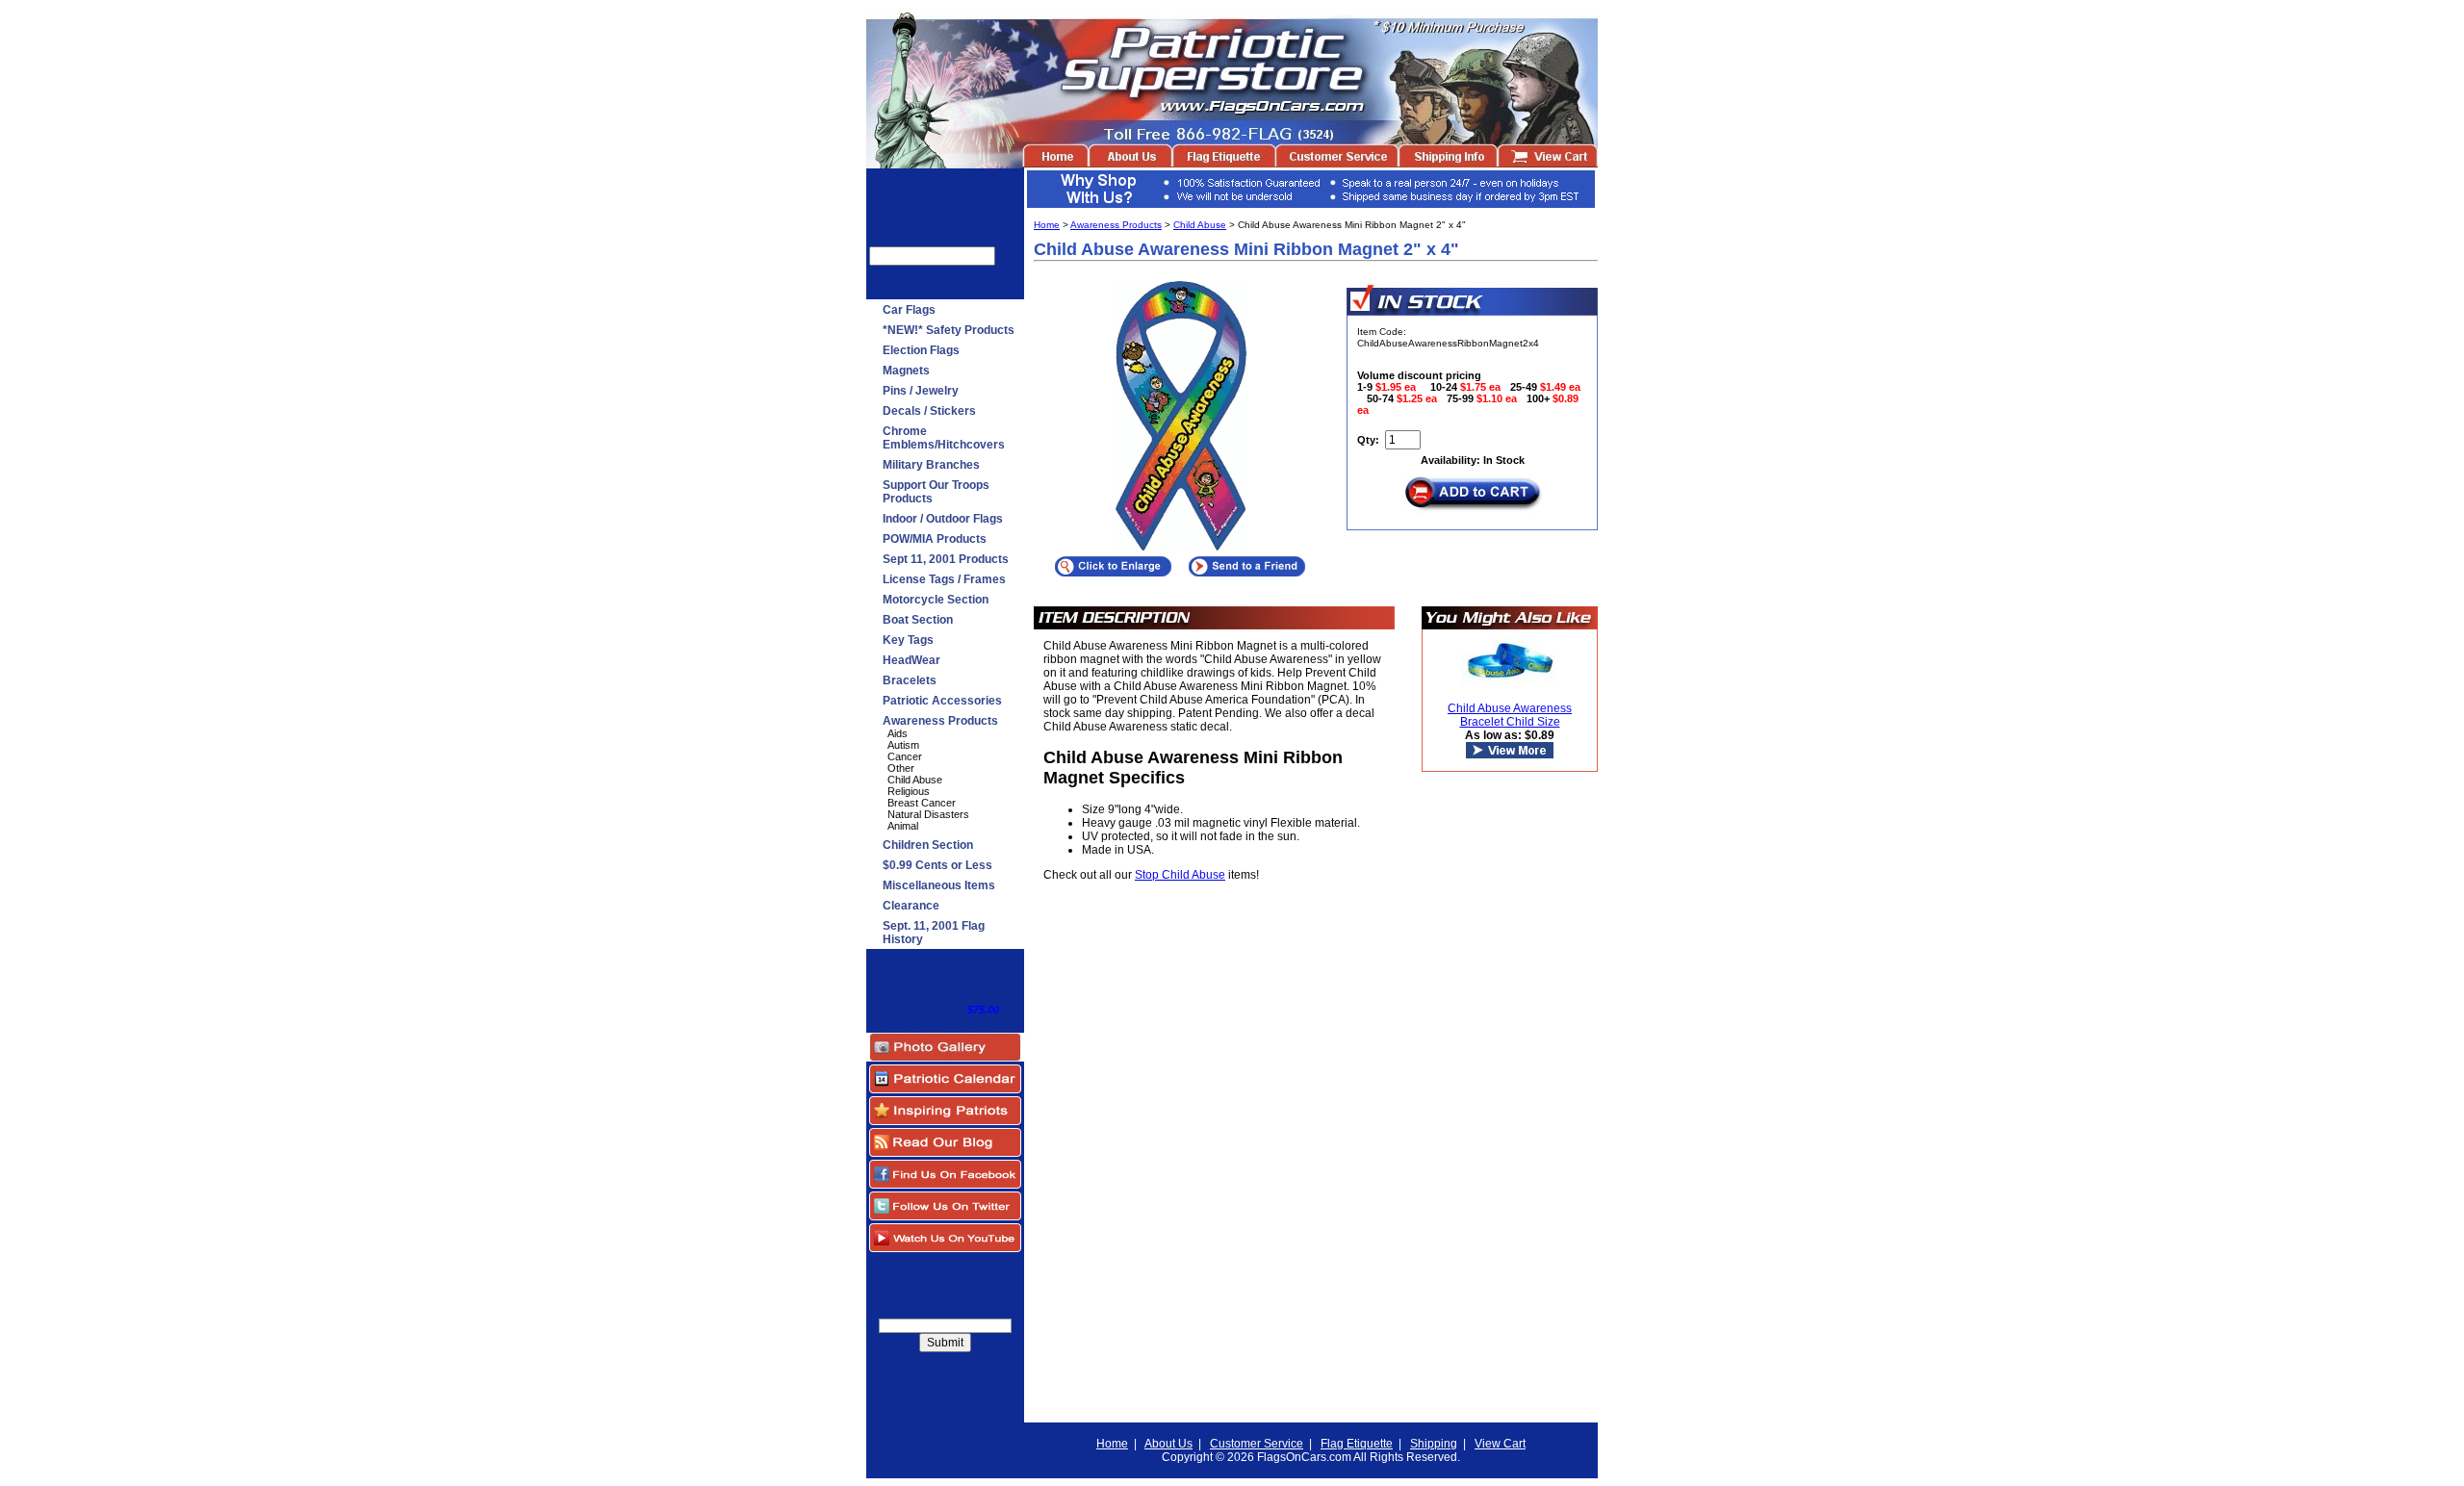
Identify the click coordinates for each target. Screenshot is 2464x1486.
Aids (898, 733)
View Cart (1500, 1444)
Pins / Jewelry (921, 391)
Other (901, 768)
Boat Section (918, 620)
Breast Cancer (922, 803)
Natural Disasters (928, 814)
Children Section (928, 845)
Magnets (906, 371)
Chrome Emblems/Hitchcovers (944, 438)
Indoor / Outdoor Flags (943, 519)
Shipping (1434, 1444)
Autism (903, 745)
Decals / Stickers (929, 411)
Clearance (911, 906)
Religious (909, 791)
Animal (903, 826)
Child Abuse (915, 780)
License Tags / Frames (944, 579)
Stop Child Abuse (1180, 875)
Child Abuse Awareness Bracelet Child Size (1510, 715)
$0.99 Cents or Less (937, 865)
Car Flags (909, 310)
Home (1047, 225)
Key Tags (908, 640)
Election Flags (921, 350)
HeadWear (911, 660)
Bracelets (910, 680)
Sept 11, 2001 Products (946, 559)
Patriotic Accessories (942, 701)
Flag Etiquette (1357, 1444)
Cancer (905, 756)
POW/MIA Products (935, 539)
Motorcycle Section (936, 600)
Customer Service (1257, 1444)
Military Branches (931, 465)
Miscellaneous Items (939, 885)
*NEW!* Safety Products (949, 330)
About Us (1168, 1444)
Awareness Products (940, 721)
